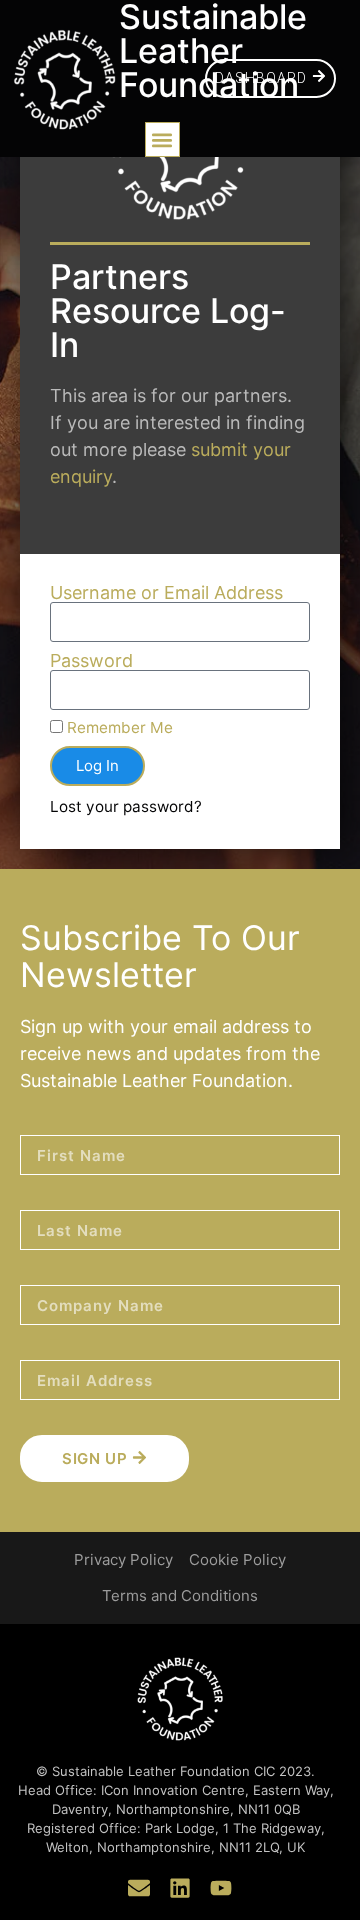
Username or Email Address (166, 593)
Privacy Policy (123, 1559)
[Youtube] (221, 1887)
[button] (162, 139)
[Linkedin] (179, 1887)
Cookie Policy (237, 1559)
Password (91, 661)
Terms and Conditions (180, 1595)
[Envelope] (138, 1887)
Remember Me (118, 727)
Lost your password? (126, 806)
